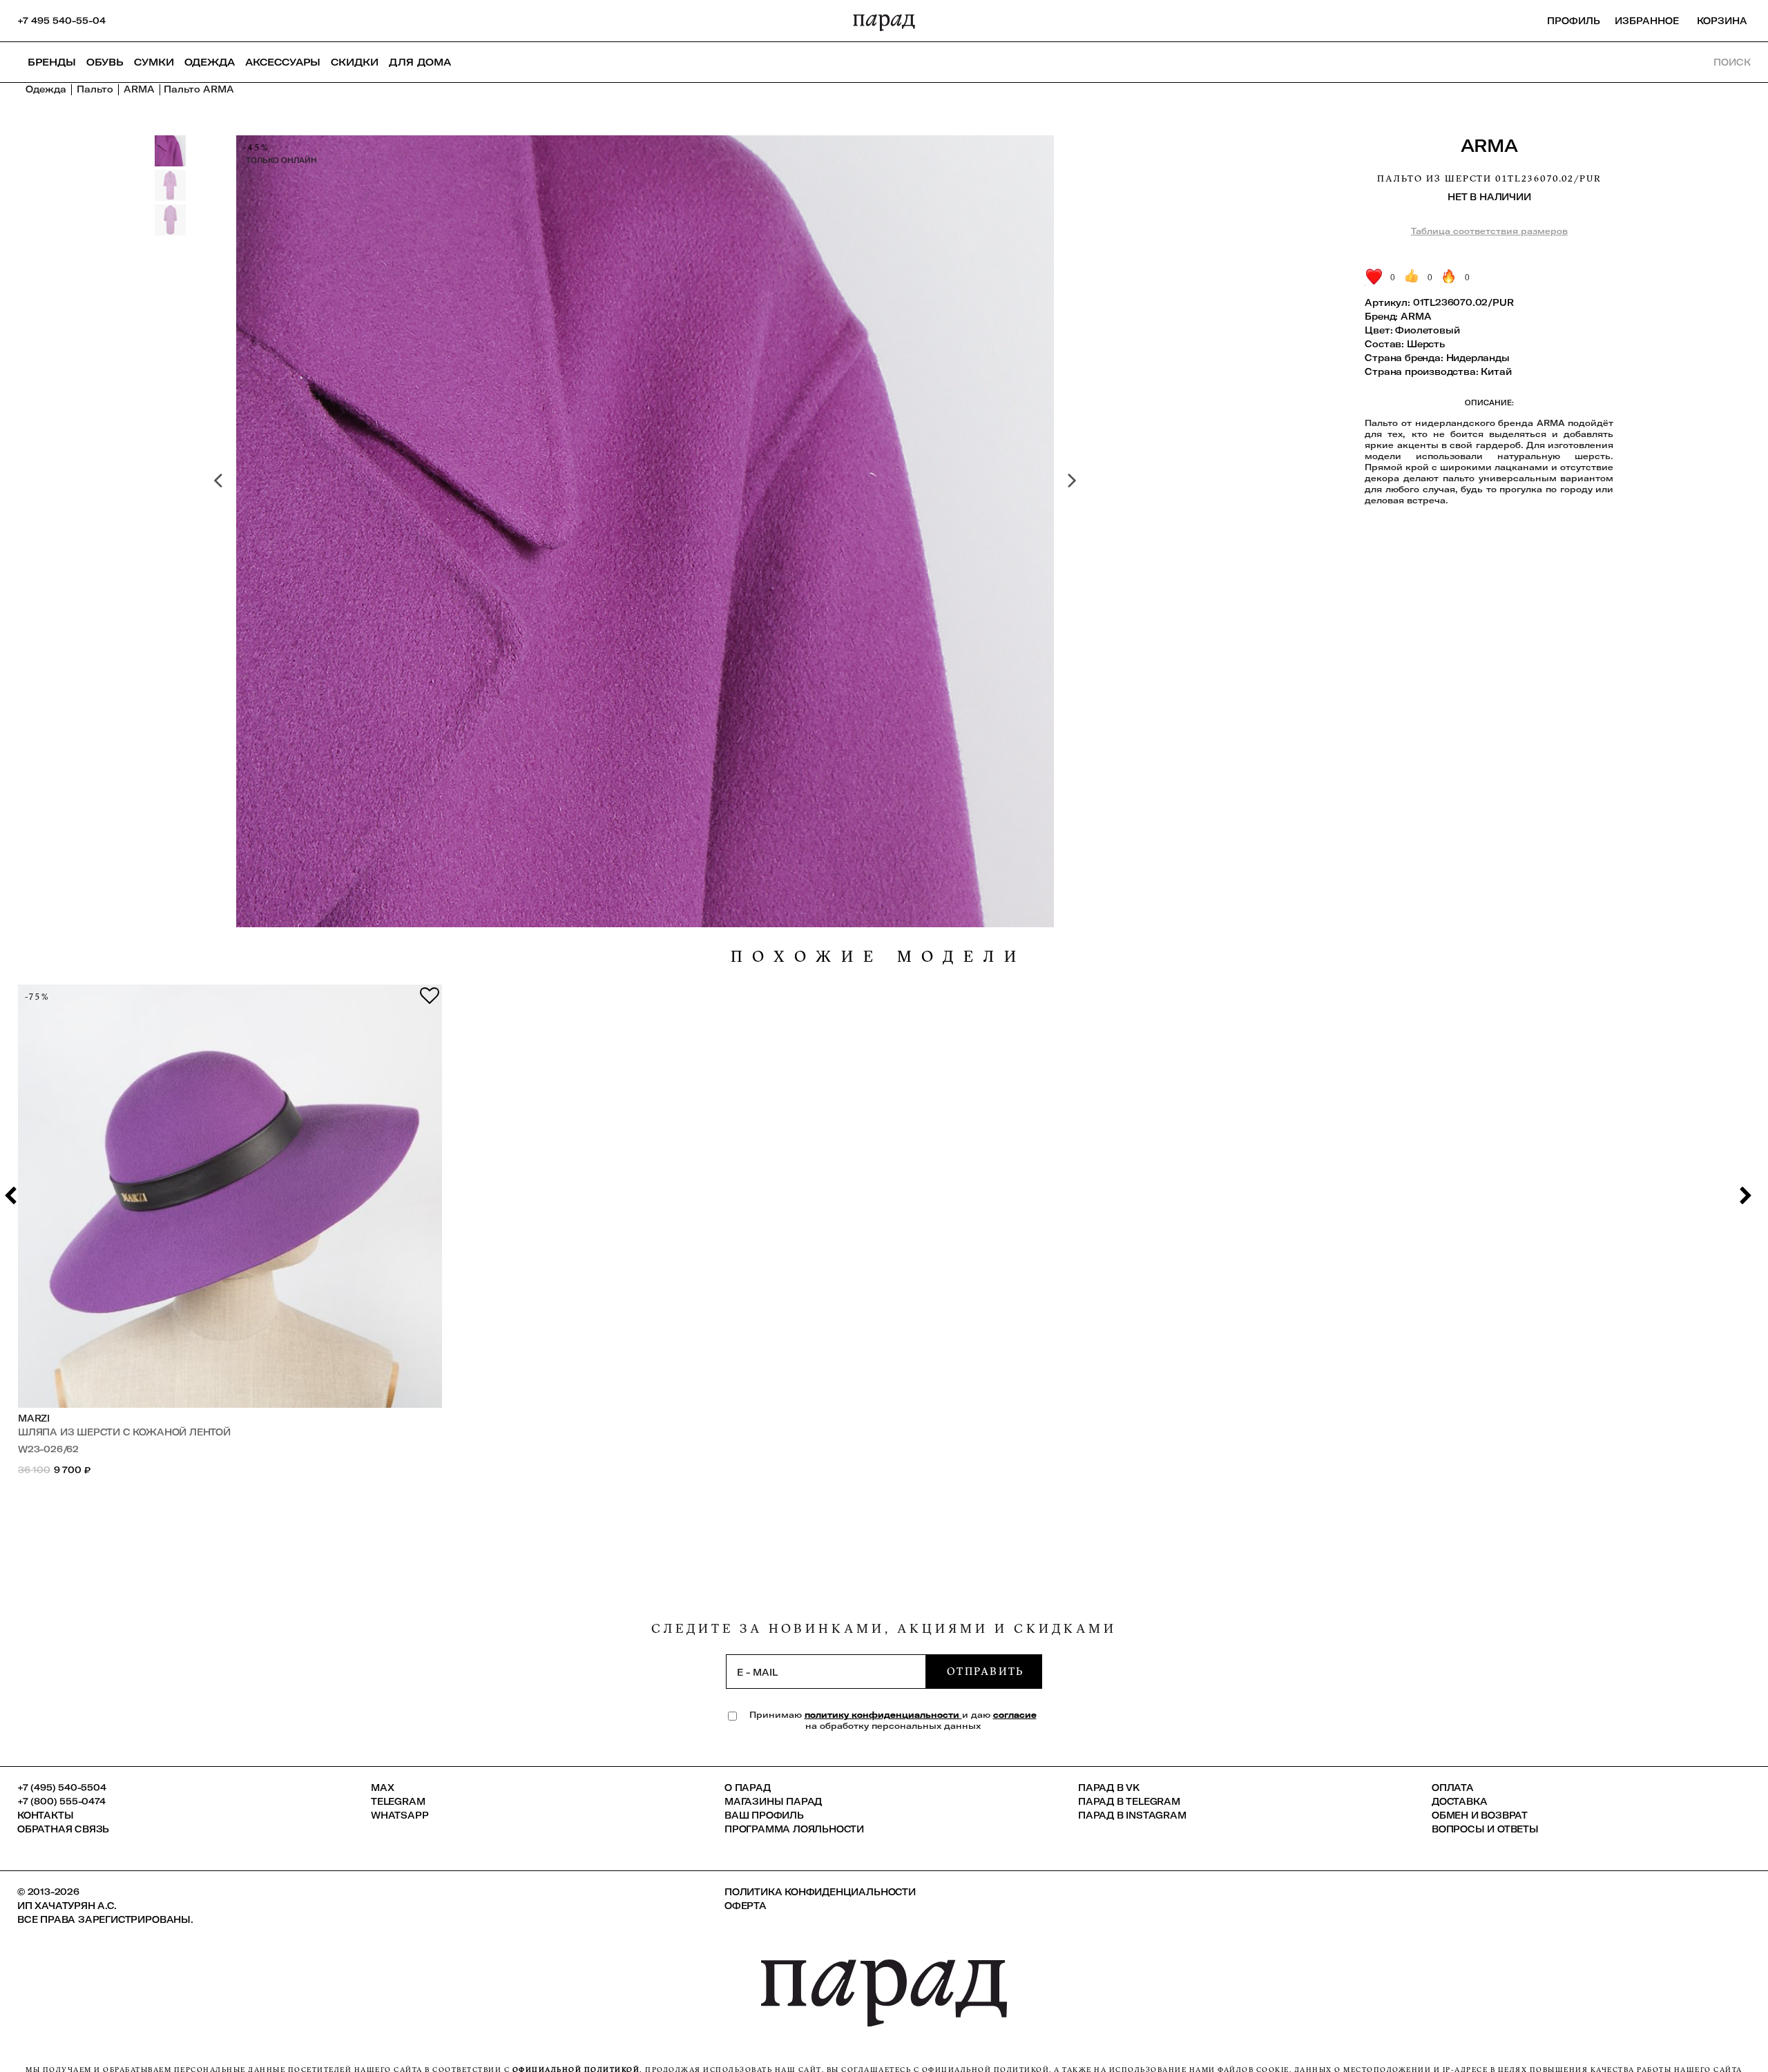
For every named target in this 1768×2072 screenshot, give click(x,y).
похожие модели (878, 957)
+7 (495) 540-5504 (62, 1788)
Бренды (52, 62)
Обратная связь (63, 1829)
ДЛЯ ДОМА (420, 62)
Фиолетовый (1427, 330)
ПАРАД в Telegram (1129, 1801)
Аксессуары (283, 62)
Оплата (1453, 1788)
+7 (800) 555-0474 (61, 1801)
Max (382, 1788)
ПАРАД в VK (1109, 1788)
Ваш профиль (764, 1815)
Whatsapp (400, 1815)
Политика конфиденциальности (820, 1892)
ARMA (1490, 145)
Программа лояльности (794, 1829)
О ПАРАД (748, 1788)
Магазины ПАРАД (773, 1801)
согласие (1015, 1715)
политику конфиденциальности (883, 1715)
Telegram (398, 1801)
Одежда (210, 62)
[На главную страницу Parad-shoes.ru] (884, 21)
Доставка (1459, 1801)
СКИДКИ (355, 62)
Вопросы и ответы (1485, 1829)
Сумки (154, 62)
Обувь (105, 62)
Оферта (746, 1906)
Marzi (34, 1418)
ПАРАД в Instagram (1132, 1815)
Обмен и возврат (1480, 1815)
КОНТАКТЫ (45, 1815)
